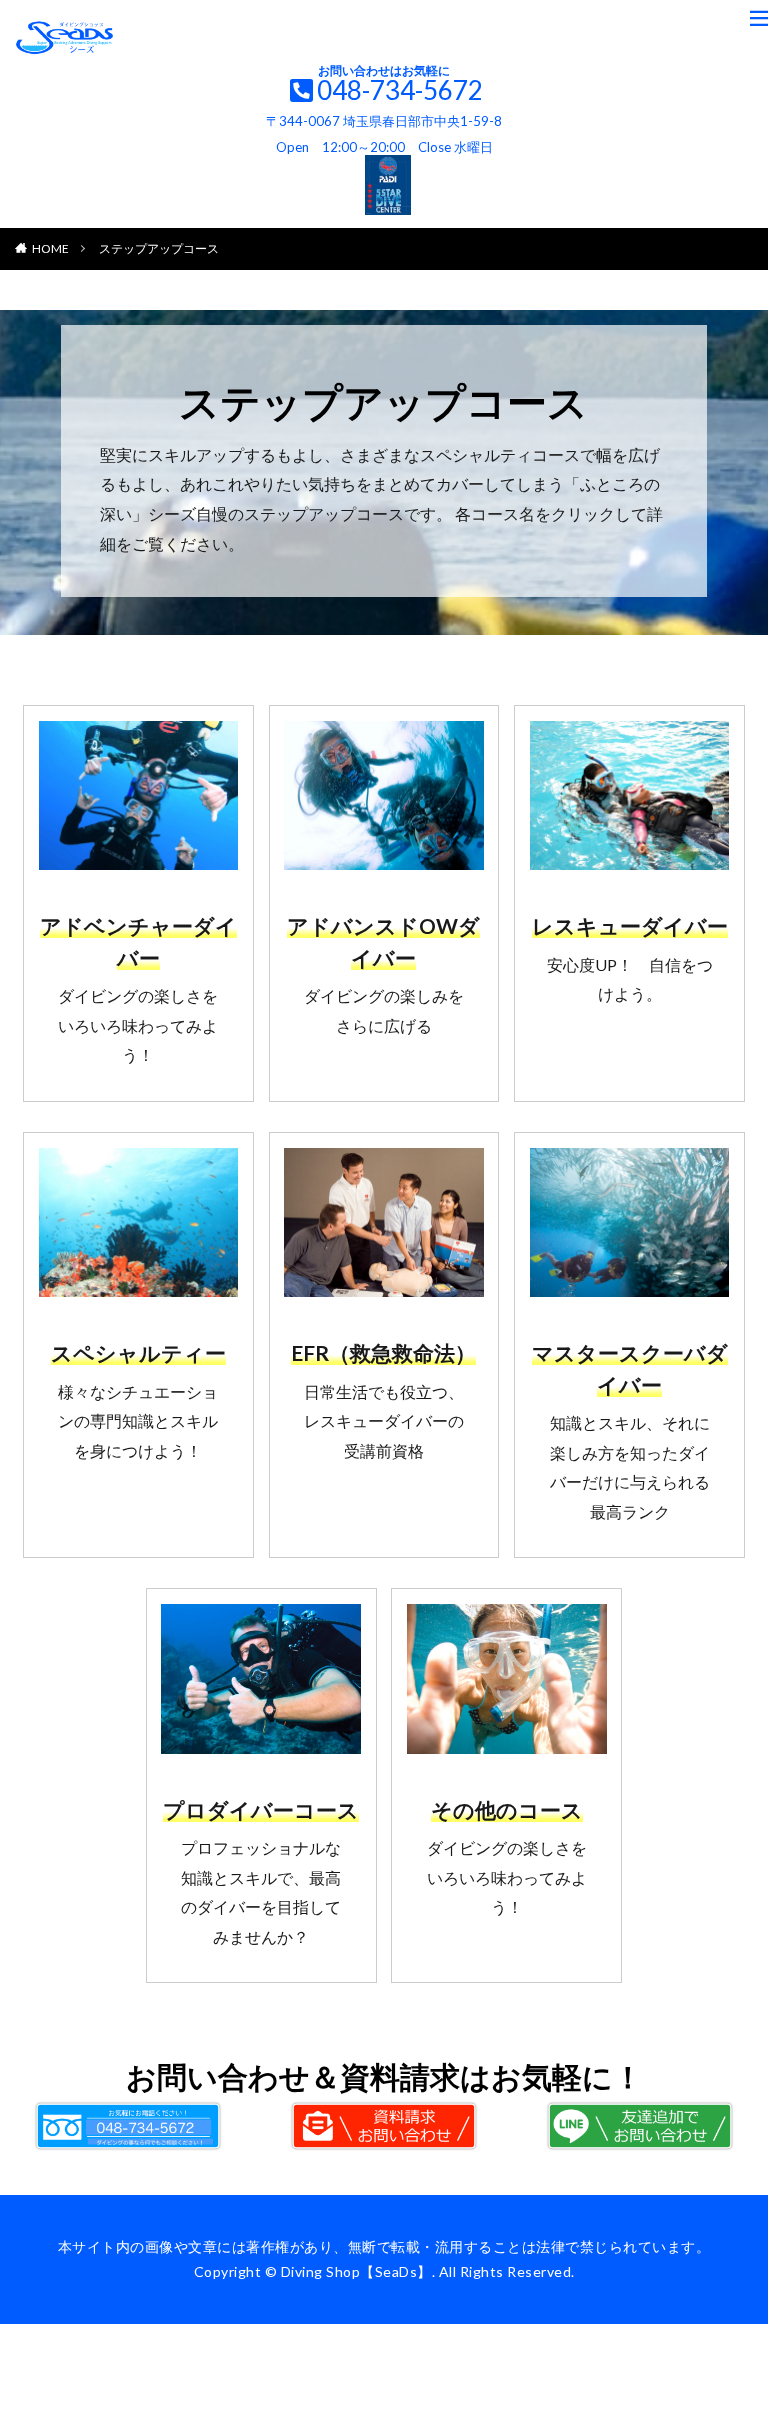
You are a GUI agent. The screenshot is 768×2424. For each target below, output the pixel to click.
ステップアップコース (159, 248)
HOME (50, 248)
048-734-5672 (400, 90)
